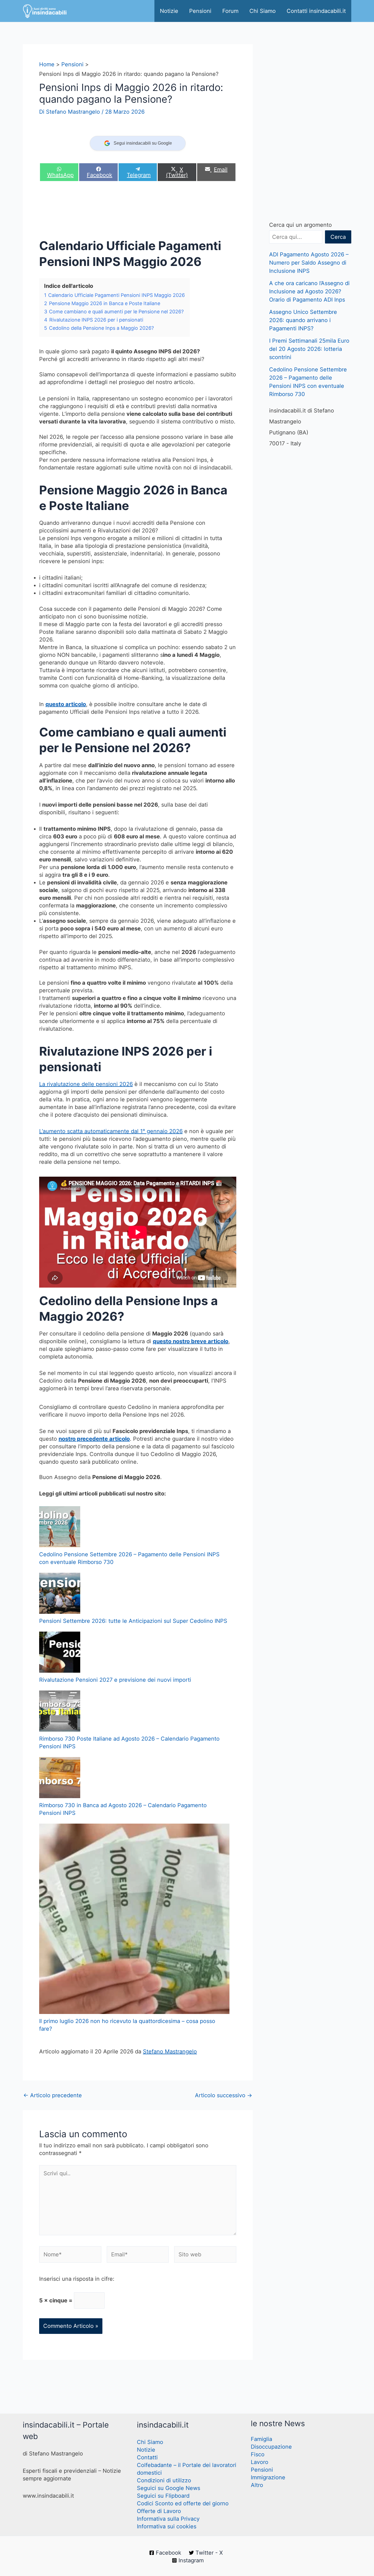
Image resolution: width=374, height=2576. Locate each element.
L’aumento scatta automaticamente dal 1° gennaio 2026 (111, 1131)
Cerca (338, 237)
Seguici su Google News (169, 2488)
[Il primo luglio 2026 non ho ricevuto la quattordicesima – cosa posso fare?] (134, 1919)
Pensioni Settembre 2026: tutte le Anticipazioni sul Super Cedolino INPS (133, 1621)
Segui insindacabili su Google (143, 143)
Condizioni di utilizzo (164, 2480)
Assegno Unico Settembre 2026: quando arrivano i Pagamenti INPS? (303, 320)
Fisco (258, 2454)
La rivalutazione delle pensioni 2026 (86, 1084)
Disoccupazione (271, 2447)
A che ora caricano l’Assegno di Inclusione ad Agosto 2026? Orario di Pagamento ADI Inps (309, 291)
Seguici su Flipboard (163, 2496)
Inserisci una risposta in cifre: (77, 2279)
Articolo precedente (53, 2095)
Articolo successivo (224, 2095)
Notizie (169, 11)
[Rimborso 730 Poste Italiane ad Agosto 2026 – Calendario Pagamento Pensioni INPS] (60, 1711)
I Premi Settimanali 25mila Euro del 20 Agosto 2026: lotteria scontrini (309, 349)
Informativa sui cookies (167, 2526)
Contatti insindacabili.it (316, 11)
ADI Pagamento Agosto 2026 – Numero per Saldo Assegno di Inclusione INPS (309, 263)
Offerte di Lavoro (159, 2511)
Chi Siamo (263, 11)
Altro (257, 2485)
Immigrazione (268, 2477)
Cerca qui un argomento (300, 225)
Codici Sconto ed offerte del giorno (183, 2503)
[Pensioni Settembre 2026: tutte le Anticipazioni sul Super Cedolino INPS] (60, 1593)
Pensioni (200, 11)
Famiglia (261, 2439)
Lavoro (260, 2462)
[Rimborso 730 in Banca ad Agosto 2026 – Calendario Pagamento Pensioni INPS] (60, 1778)
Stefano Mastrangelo (170, 2051)
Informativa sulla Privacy (168, 2519)
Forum (230, 11)
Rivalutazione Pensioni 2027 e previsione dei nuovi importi (115, 1680)
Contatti (147, 2457)
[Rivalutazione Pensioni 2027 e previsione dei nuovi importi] (60, 1652)
